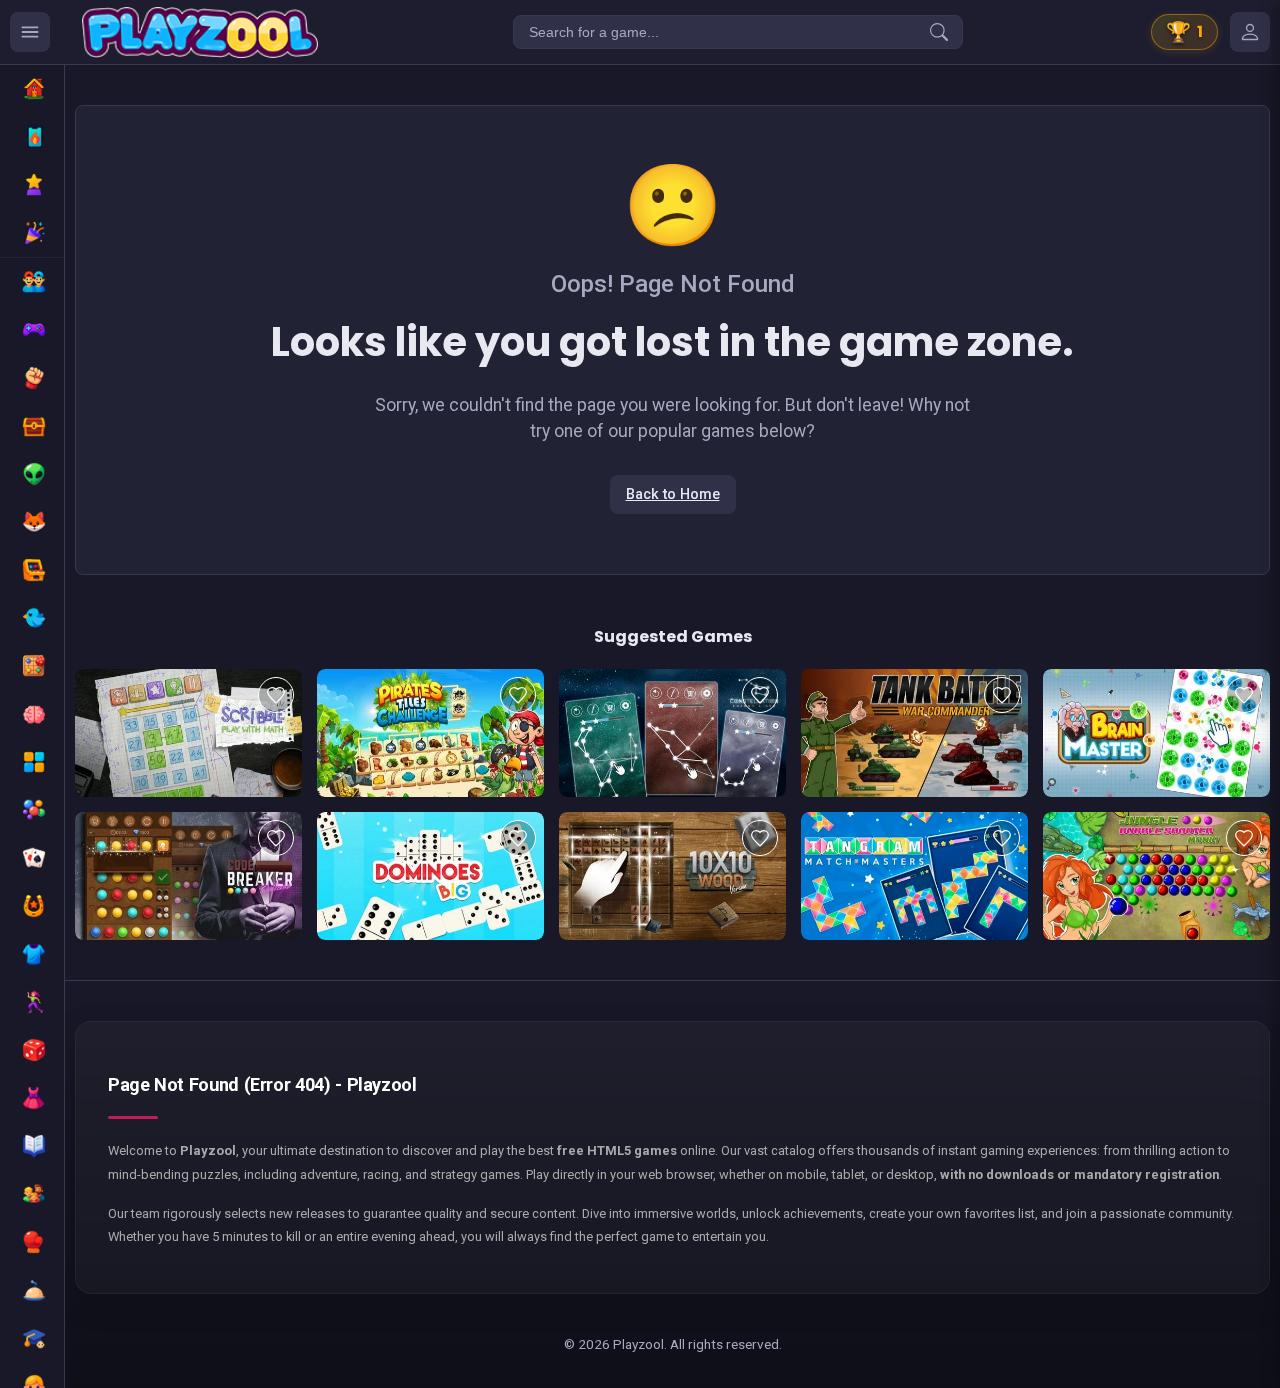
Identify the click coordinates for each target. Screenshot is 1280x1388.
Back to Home (673, 494)
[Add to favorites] (276, 695)
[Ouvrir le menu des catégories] (30, 32)
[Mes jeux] (1250, 32)
